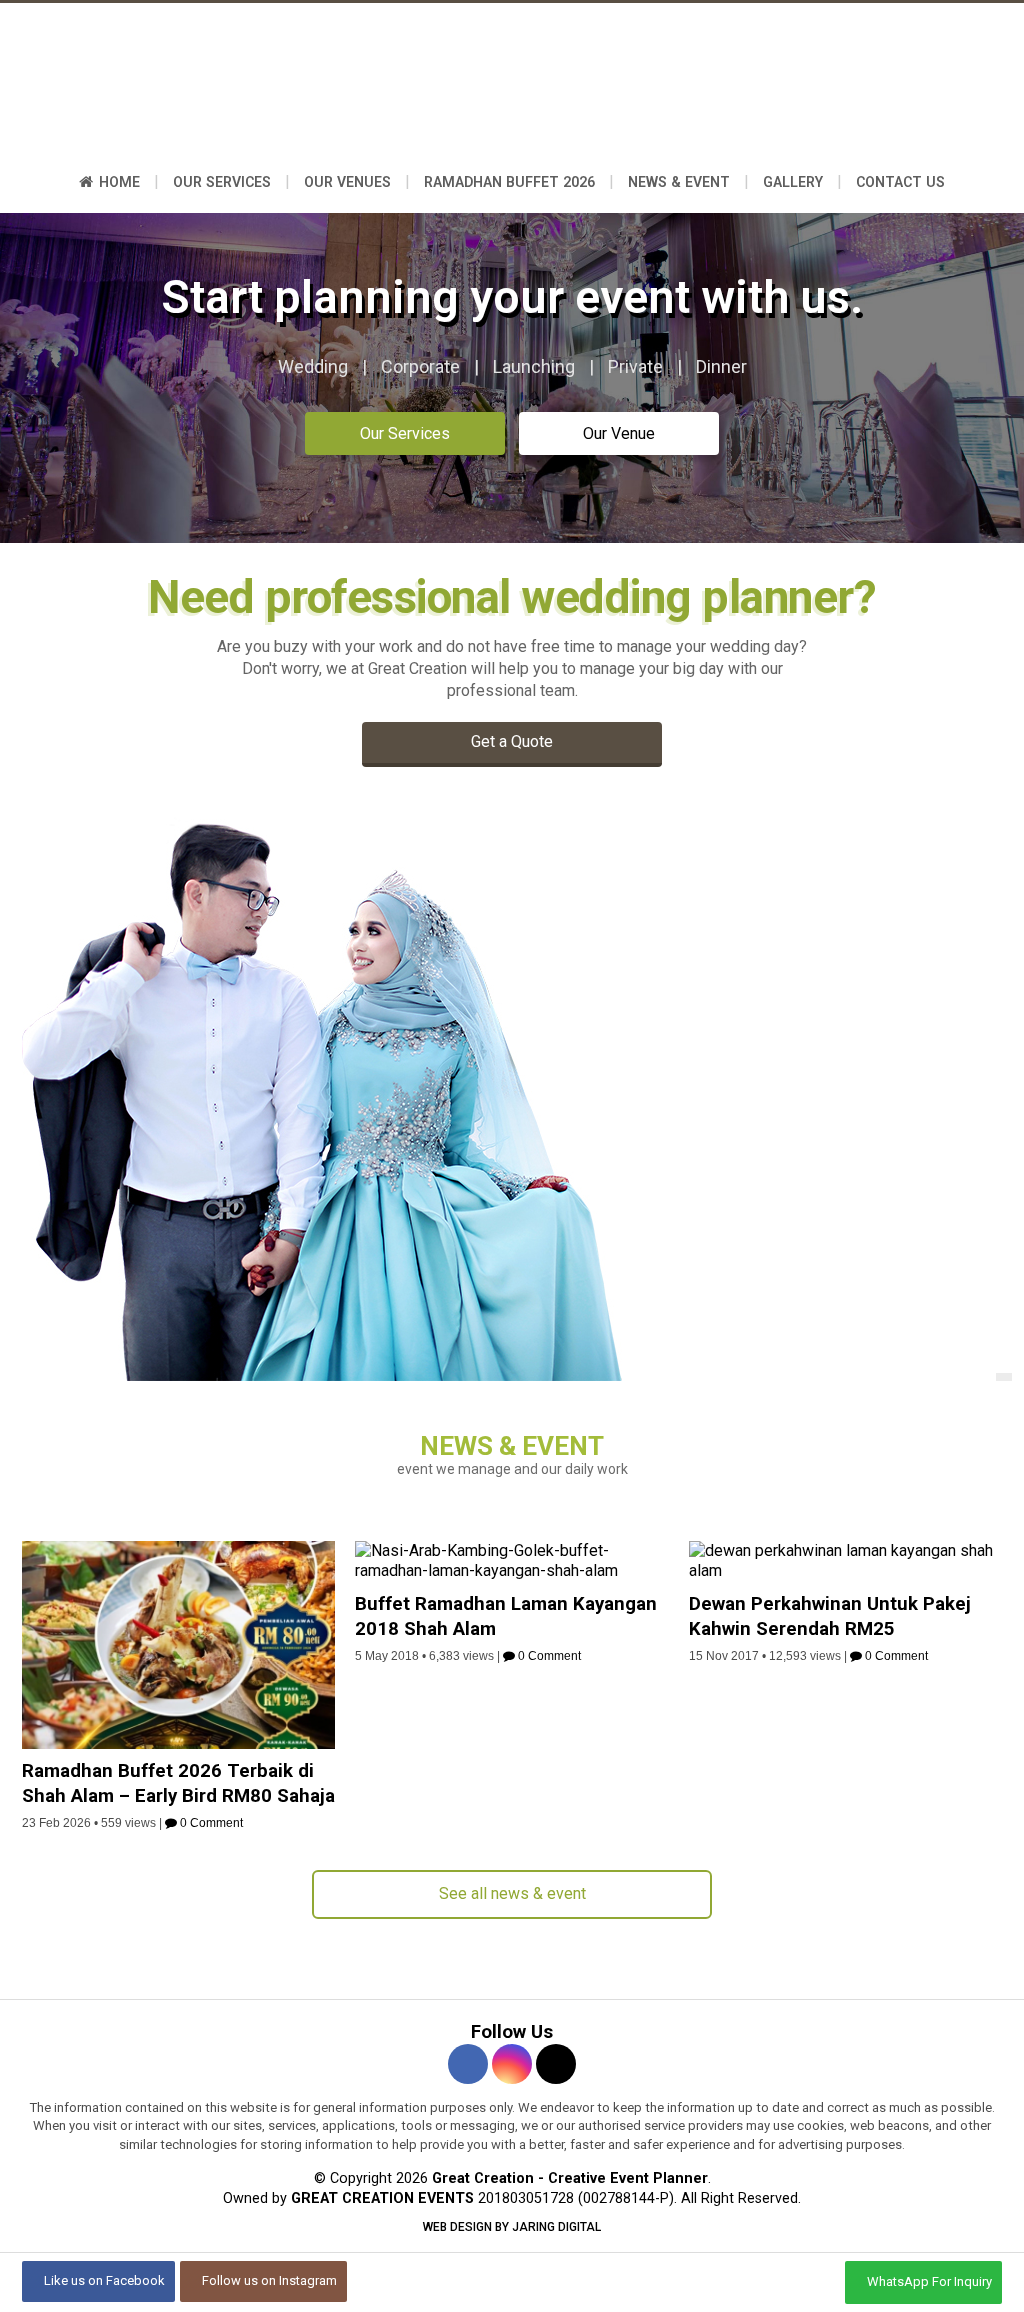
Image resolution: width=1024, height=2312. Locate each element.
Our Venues (347, 182)
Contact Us (900, 182)
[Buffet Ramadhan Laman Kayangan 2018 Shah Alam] (511, 1570)
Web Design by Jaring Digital (512, 2227)
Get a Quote (512, 741)
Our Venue (619, 433)
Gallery (793, 182)
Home (117, 182)
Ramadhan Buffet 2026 (509, 182)
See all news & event (512, 1893)
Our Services (222, 182)
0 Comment (210, 1823)
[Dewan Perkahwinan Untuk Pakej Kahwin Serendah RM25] (845, 1570)
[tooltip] (468, 2064)
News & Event (679, 182)
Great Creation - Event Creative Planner (512, 85)
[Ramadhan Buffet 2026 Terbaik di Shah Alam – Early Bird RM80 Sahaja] (178, 1743)
